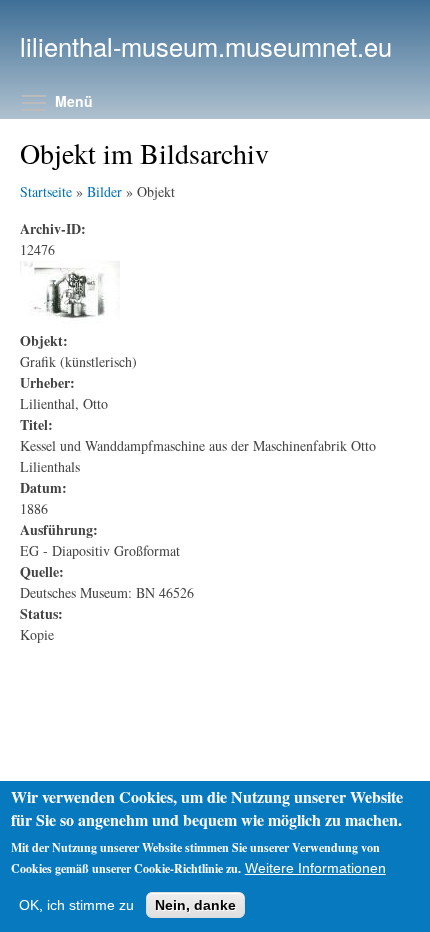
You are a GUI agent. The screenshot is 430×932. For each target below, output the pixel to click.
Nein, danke (195, 905)
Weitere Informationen (315, 868)
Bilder (104, 191)
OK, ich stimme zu (76, 905)
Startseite (46, 191)
